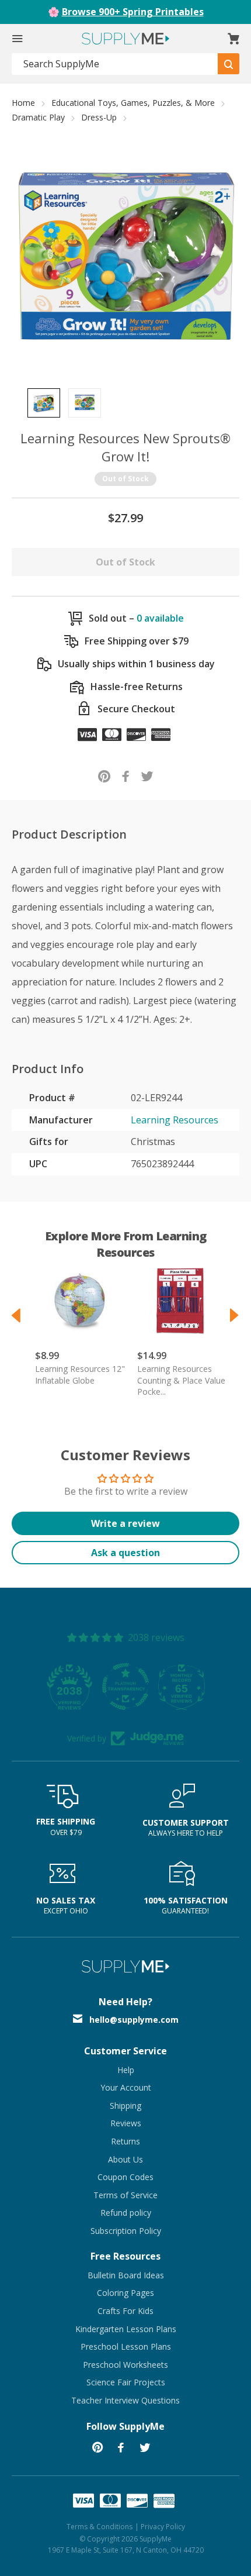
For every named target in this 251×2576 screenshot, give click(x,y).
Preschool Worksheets (125, 2365)
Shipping (125, 2106)
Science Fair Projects (126, 2382)
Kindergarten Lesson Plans (126, 2329)
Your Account (126, 2087)
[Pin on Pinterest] (104, 776)
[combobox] (115, 64)
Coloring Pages (125, 2293)
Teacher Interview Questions (125, 2400)
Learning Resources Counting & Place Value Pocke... (181, 1380)
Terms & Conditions (100, 2527)
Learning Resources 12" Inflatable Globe (80, 1375)
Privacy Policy (163, 2527)
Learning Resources (175, 1120)
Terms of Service (125, 2195)
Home (23, 103)
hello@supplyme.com (134, 2020)
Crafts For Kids (125, 2311)
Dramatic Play (38, 117)
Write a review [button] (125, 1523)
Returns (125, 2141)
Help (126, 2070)
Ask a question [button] (125, 1553)
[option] (44, 403)
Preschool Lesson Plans (126, 2346)
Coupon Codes (125, 2177)
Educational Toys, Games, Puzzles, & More (133, 103)
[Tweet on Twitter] (147, 776)
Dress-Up (99, 117)
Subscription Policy (126, 2231)
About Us (125, 2159)
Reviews (126, 2123)
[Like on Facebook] (126, 776)
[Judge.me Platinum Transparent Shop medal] (125, 1687)
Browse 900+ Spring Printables (133, 12)
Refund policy (126, 2213)
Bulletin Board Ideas (126, 2275)
